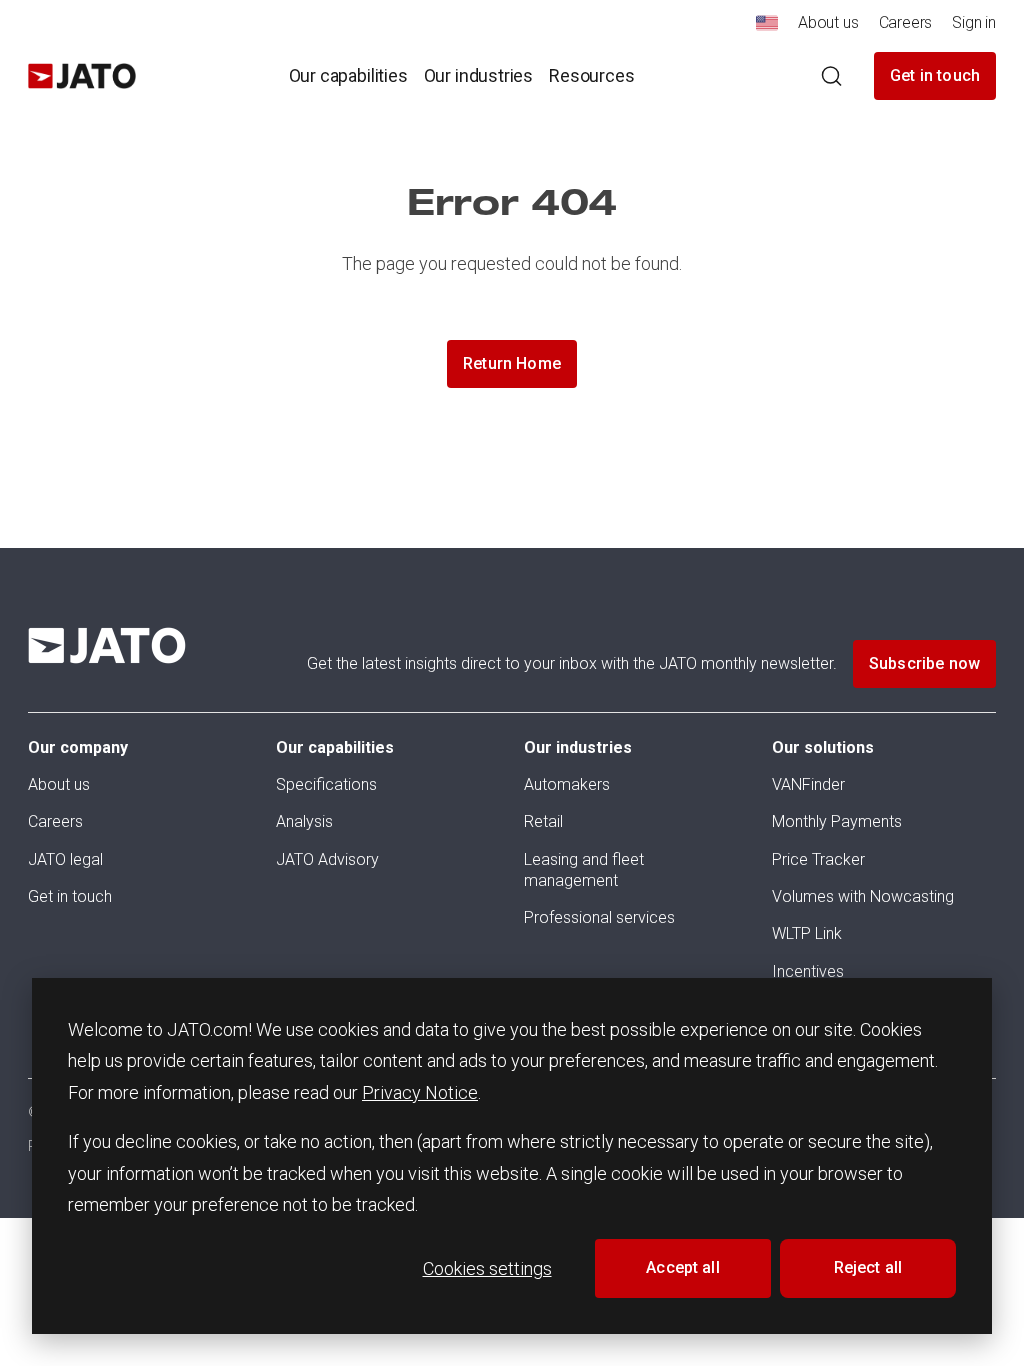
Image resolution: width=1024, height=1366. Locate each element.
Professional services (599, 917)
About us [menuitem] (828, 22)
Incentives (808, 971)
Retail (543, 821)
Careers (55, 821)
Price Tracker (818, 859)
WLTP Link (807, 933)
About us (59, 784)
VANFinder (808, 784)
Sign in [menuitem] (974, 22)
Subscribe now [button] (924, 663)
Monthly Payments (837, 821)
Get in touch (935, 75)
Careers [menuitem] (906, 22)
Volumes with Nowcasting (863, 896)
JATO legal (65, 859)
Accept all (683, 1267)
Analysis (304, 821)
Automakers (567, 784)
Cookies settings (487, 1268)
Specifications (326, 784)
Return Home (512, 363)
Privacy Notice (420, 1092)
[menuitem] (767, 28)
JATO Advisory (327, 859)
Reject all (868, 1267)
